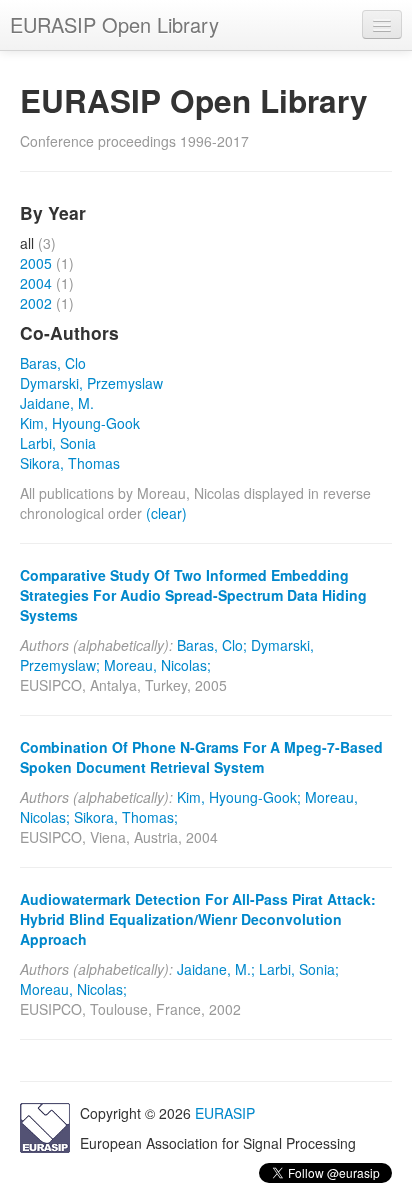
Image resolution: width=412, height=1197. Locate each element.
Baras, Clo (53, 363)
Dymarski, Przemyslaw (91, 383)
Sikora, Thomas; (126, 817)
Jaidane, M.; (216, 969)
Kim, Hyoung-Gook (80, 423)
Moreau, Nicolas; (157, 665)
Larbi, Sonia (58, 443)
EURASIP (225, 1113)
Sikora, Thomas (70, 463)
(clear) (166, 513)
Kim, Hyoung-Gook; (239, 797)
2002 (36, 303)
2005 (36, 263)
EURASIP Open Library (114, 24)
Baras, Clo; (212, 645)
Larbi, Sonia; (299, 969)
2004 (36, 283)
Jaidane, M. (57, 403)
